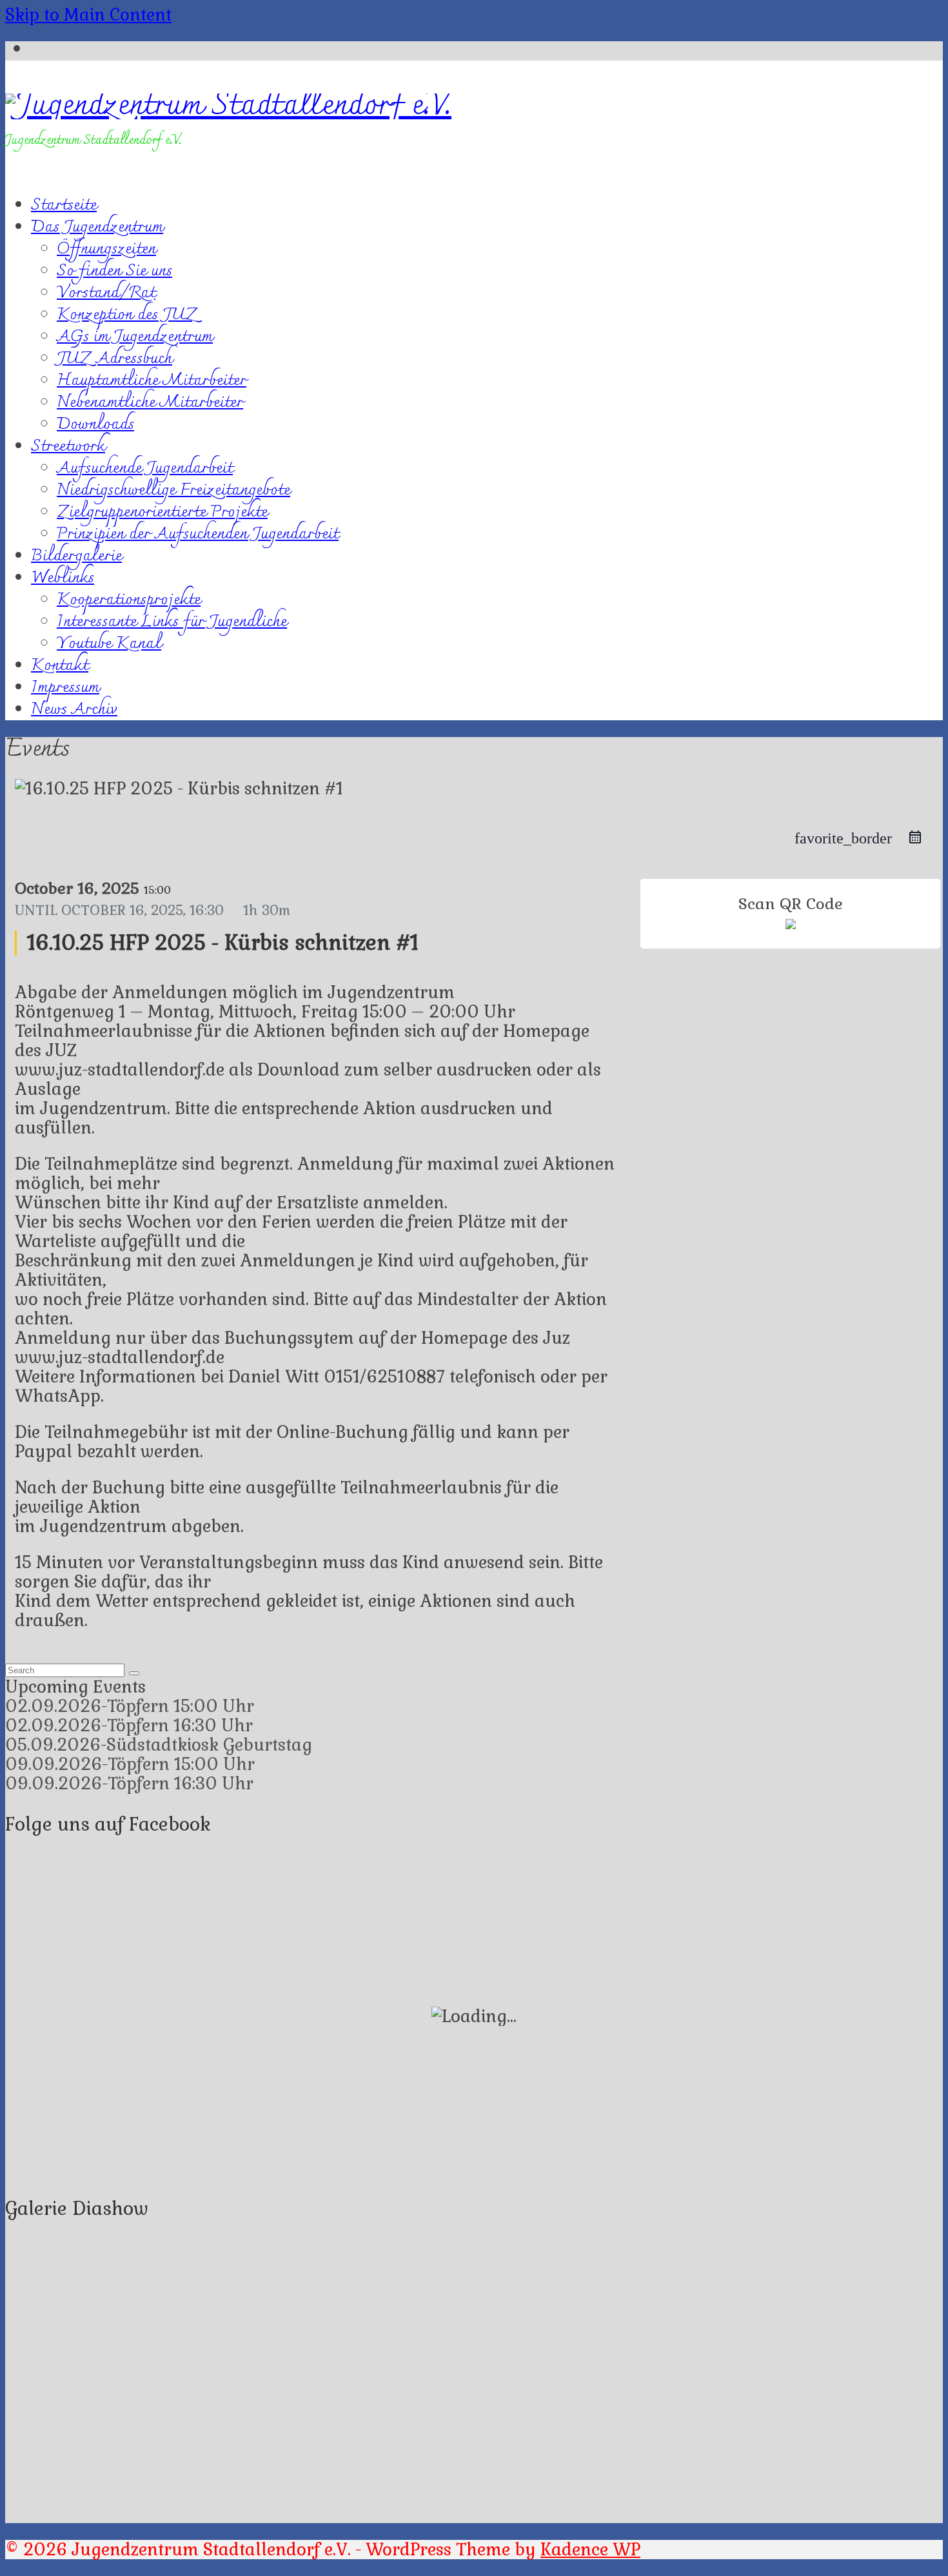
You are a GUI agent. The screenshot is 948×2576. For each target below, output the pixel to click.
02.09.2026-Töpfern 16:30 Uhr (129, 1726)
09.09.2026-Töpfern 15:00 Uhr (130, 1764)
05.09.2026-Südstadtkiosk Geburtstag (159, 1745)
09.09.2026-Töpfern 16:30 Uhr (129, 1784)
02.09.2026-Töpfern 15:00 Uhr (130, 1706)
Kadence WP (590, 2550)
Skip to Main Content (88, 15)
